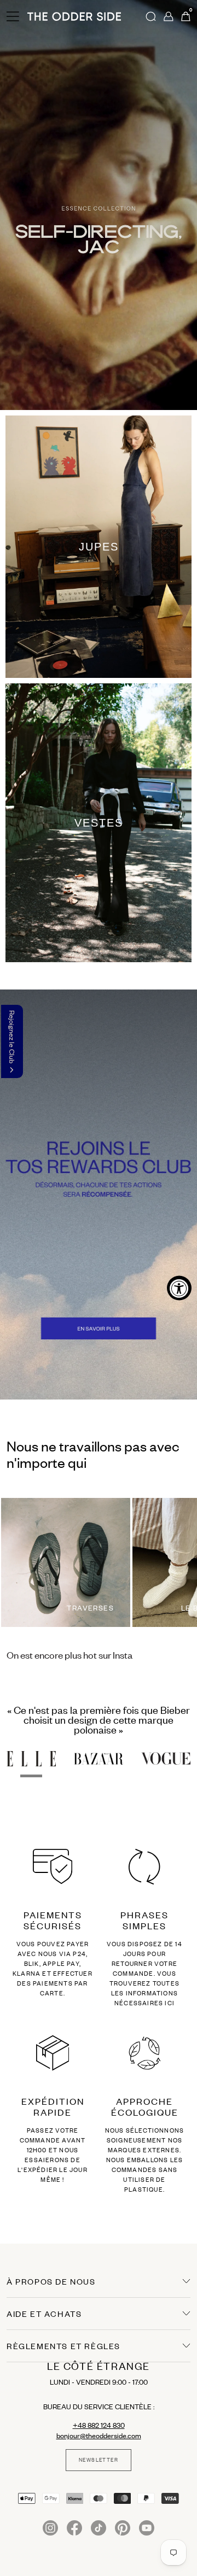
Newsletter (99, 2460)
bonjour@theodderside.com (99, 2436)
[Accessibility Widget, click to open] (179, 1288)
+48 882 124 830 (99, 2425)
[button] (12, 1041)
